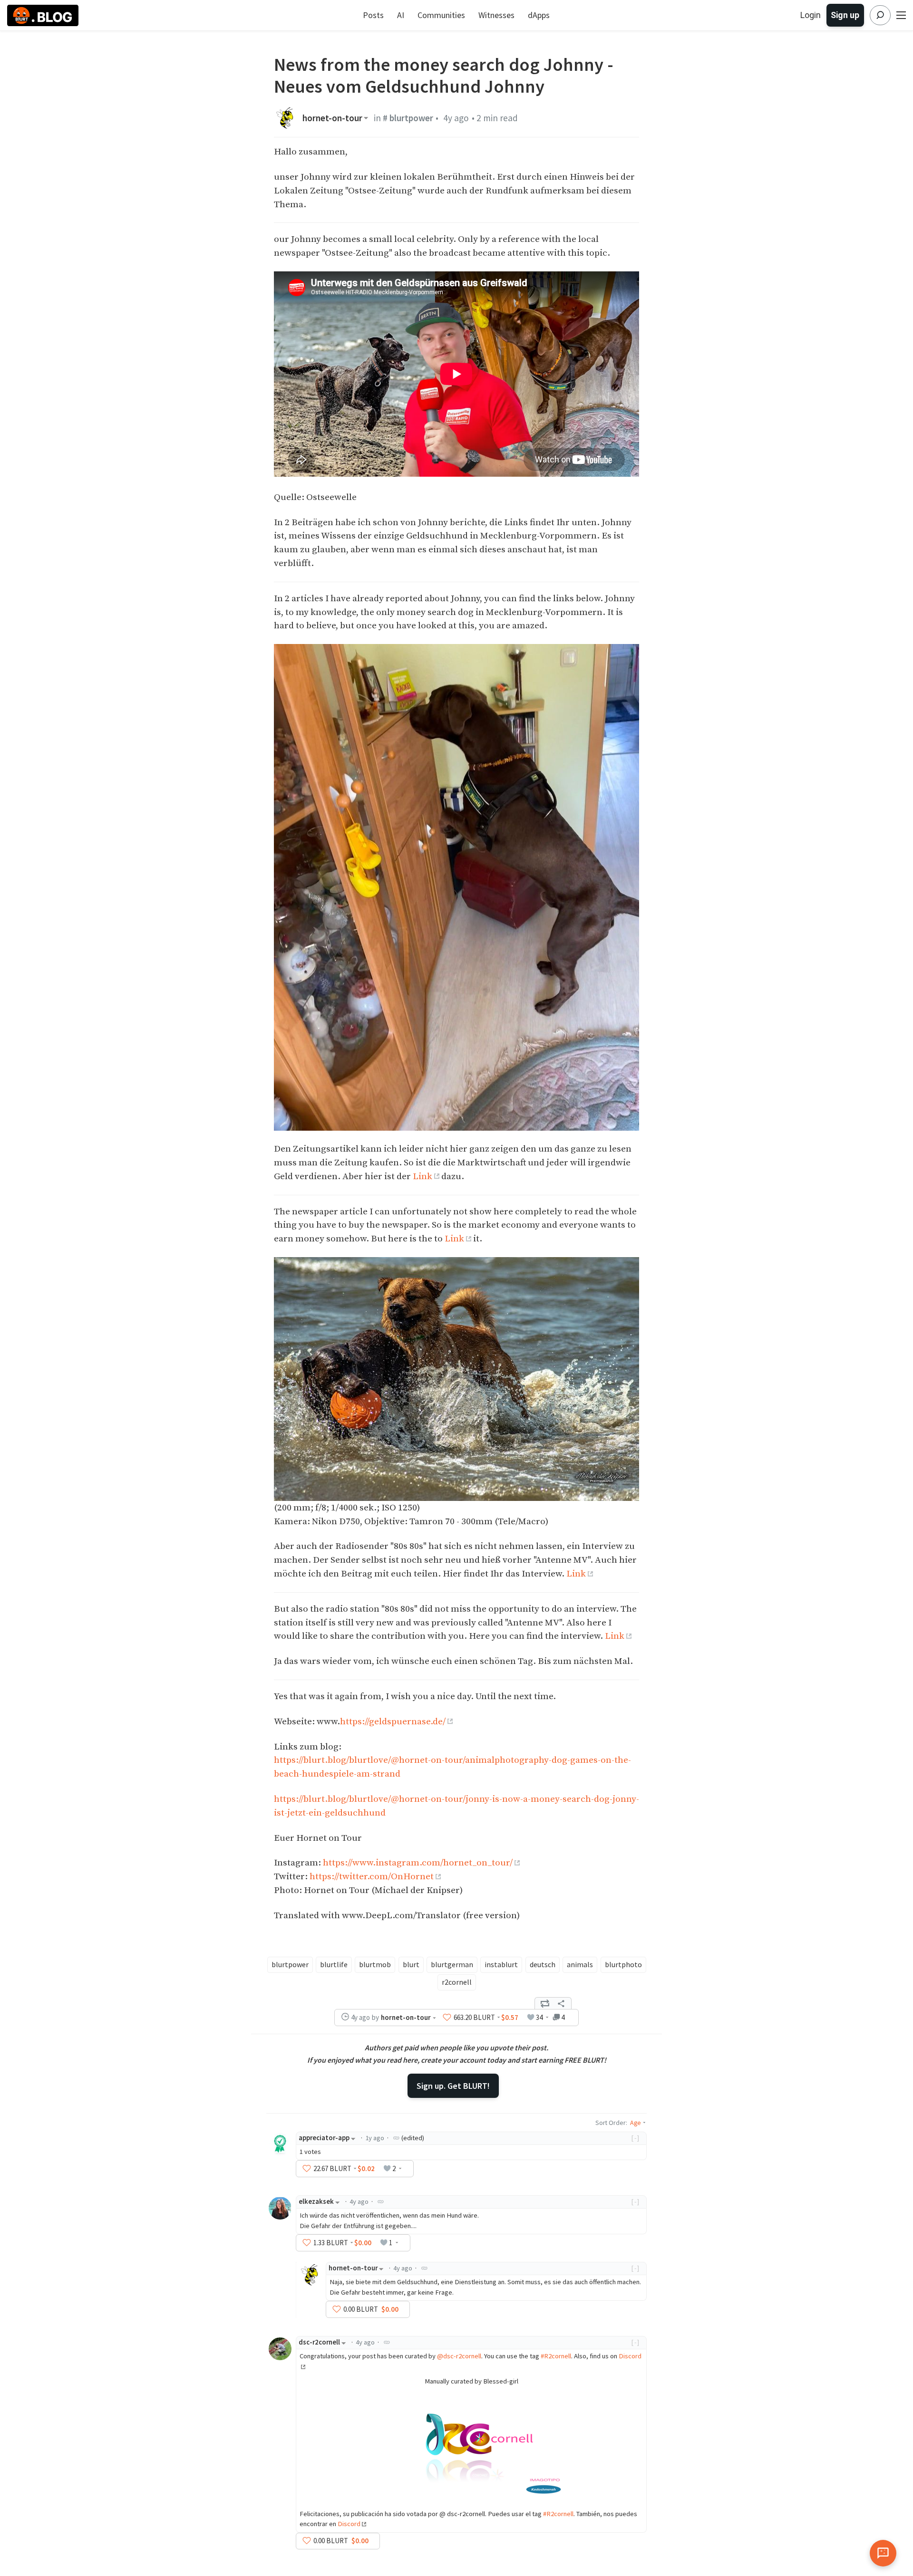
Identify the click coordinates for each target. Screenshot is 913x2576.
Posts (373, 15)
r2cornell (457, 1982)
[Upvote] (447, 2018)
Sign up (845, 15)
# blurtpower (408, 118)
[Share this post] (561, 2003)
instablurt (501, 1964)
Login (811, 15)
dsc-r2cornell (319, 2342)
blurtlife (334, 1964)
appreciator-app (324, 2138)
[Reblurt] (545, 2003)
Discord (349, 2524)
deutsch (543, 1964)
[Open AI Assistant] (883, 2553)
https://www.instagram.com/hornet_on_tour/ (418, 1863)
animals (580, 1964)
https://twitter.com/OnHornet (372, 1876)
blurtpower (290, 1964)
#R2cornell (556, 2356)
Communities (441, 15)
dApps (539, 15)
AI (401, 15)
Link (423, 1176)
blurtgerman (452, 1964)
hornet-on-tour (332, 118)
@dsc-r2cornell (459, 2356)
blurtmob (375, 1964)
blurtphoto (623, 1964)
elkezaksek (316, 2201)
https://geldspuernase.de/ (393, 1721)
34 (539, 2017)
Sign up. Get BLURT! (453, 2086)
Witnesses (496, 15)
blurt (411, 1964)
